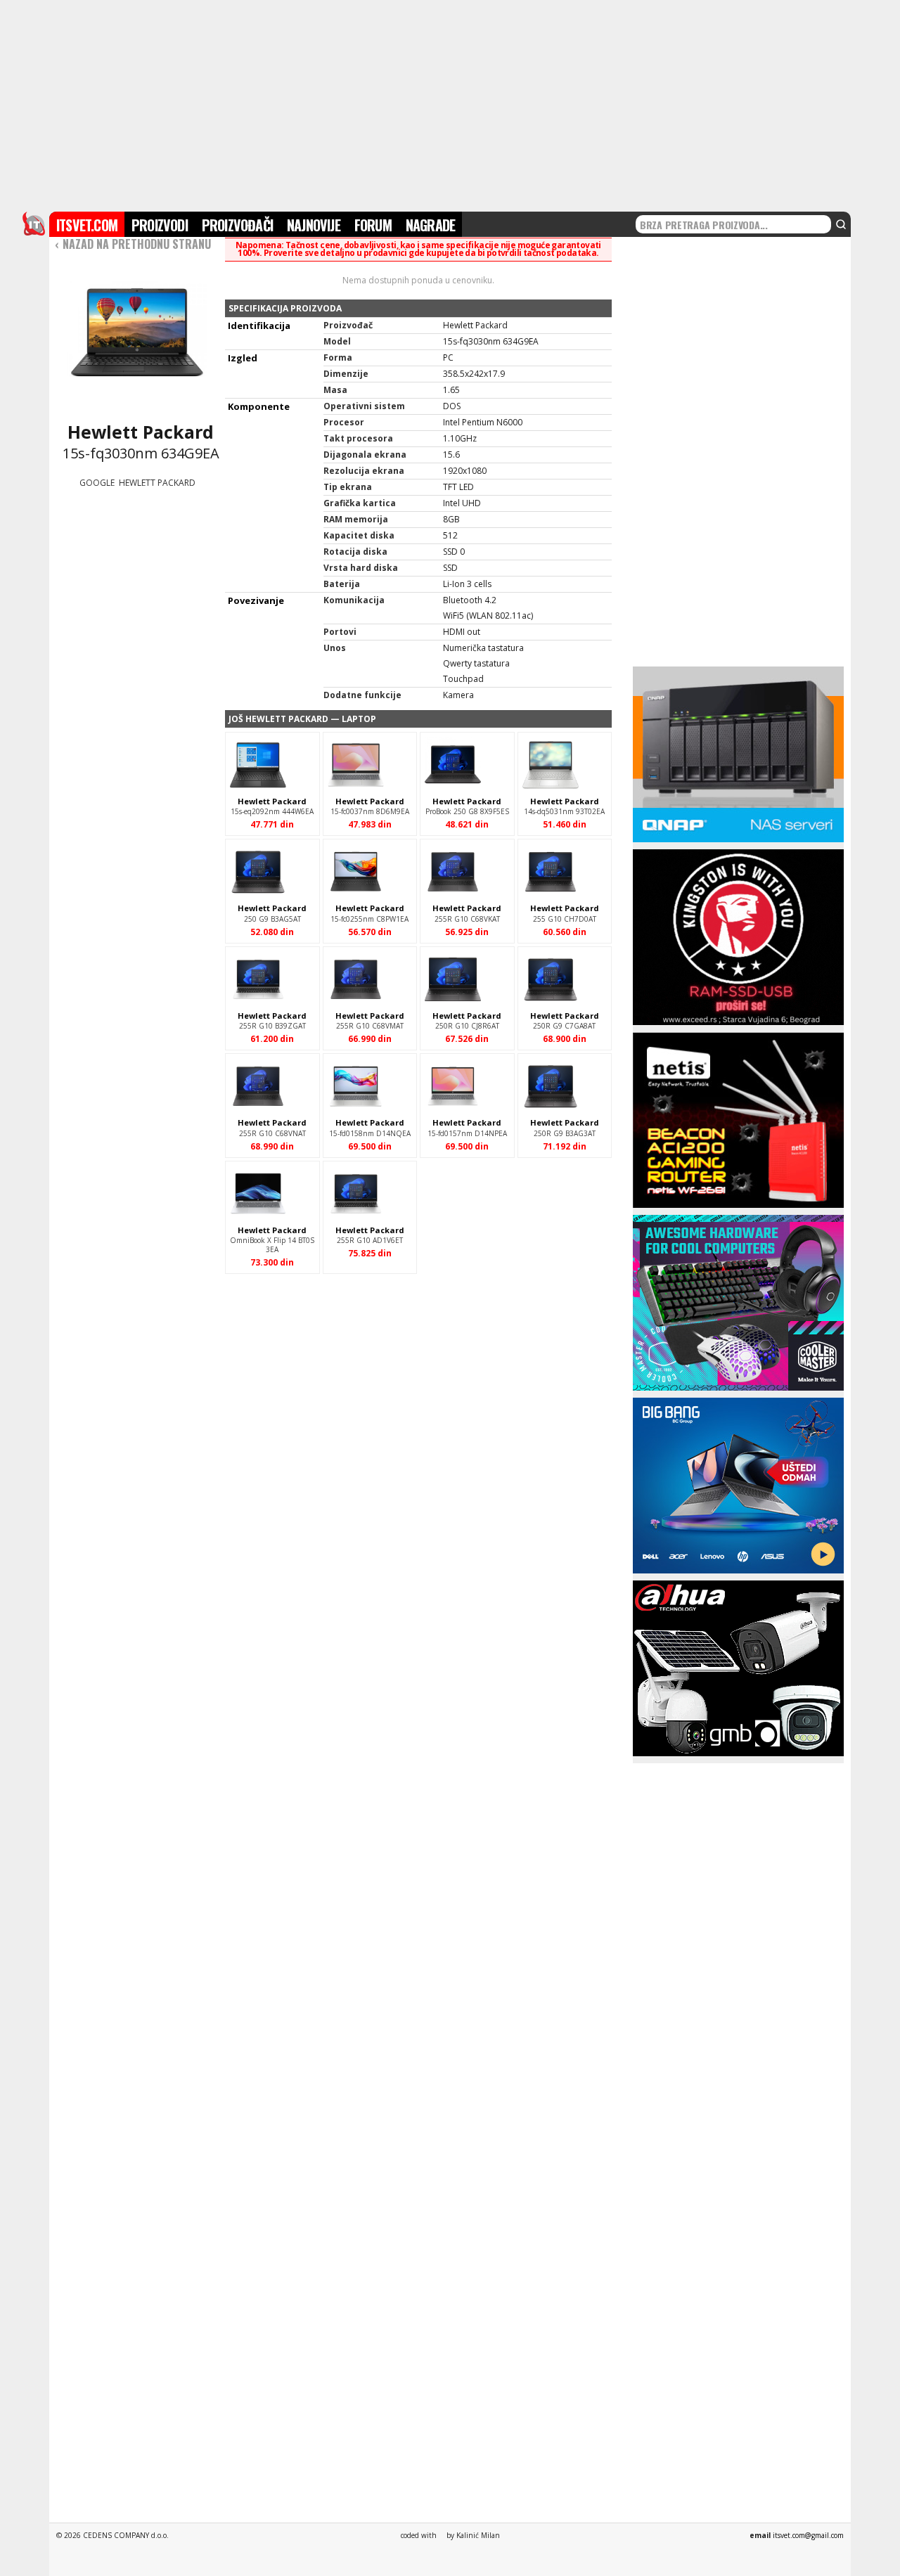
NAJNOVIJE (314, 225)
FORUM (373, 225)
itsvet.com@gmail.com (808, 2535)
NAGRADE (430, 225)
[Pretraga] (841, 224)
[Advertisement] (450, 104)
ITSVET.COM (87, 225)
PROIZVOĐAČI (237, 225)
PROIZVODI (160, 225)
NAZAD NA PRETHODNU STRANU (133, 244)
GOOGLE (97, 483)
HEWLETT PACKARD (157, 483)
